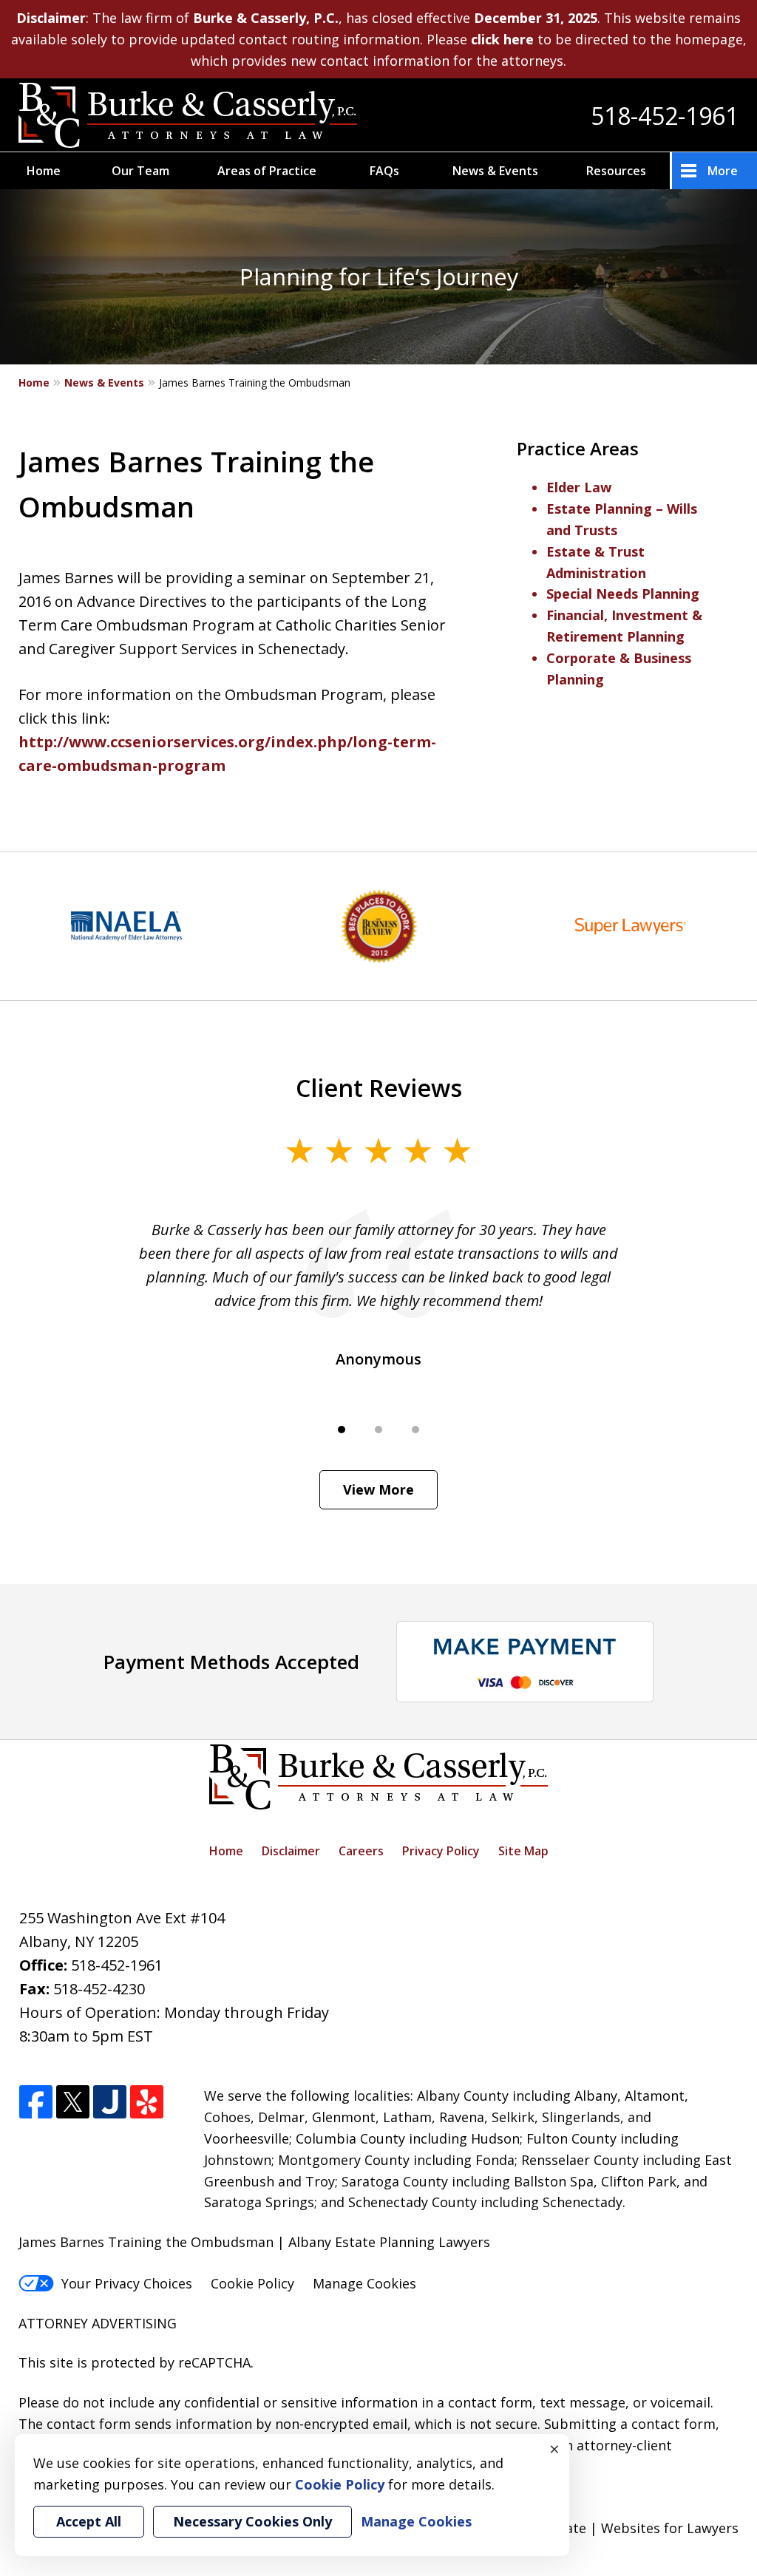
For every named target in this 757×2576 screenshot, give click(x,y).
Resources (616, 171)
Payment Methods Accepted (231, 1662)
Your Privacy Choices (127, 2283)
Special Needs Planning (623, 594)
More (723, 171)
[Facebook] (36, 2103)
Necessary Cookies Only (252, 2521)
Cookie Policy (252, 2283)
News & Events (495, 171)
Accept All (89, 2521)
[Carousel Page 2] (378, 1430)
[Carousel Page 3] (415, 1430)
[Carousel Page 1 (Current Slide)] (342, 1430)
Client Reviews (379, 1087)
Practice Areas (578, 448)
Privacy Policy (441, 1851)
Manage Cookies (364, 2283)
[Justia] (110, 2103)
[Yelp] (147, 2103)
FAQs (384, 171)
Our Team (140, 171)
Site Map (523, 1851)
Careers (361, 1851)
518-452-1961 (665, 116)
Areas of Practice (267, 171)
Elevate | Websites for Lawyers (614, 2528)
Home (44, 171)
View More (378, 1489)
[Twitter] (73, 2103)
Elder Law (579, 487)
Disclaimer (291, 1851)
